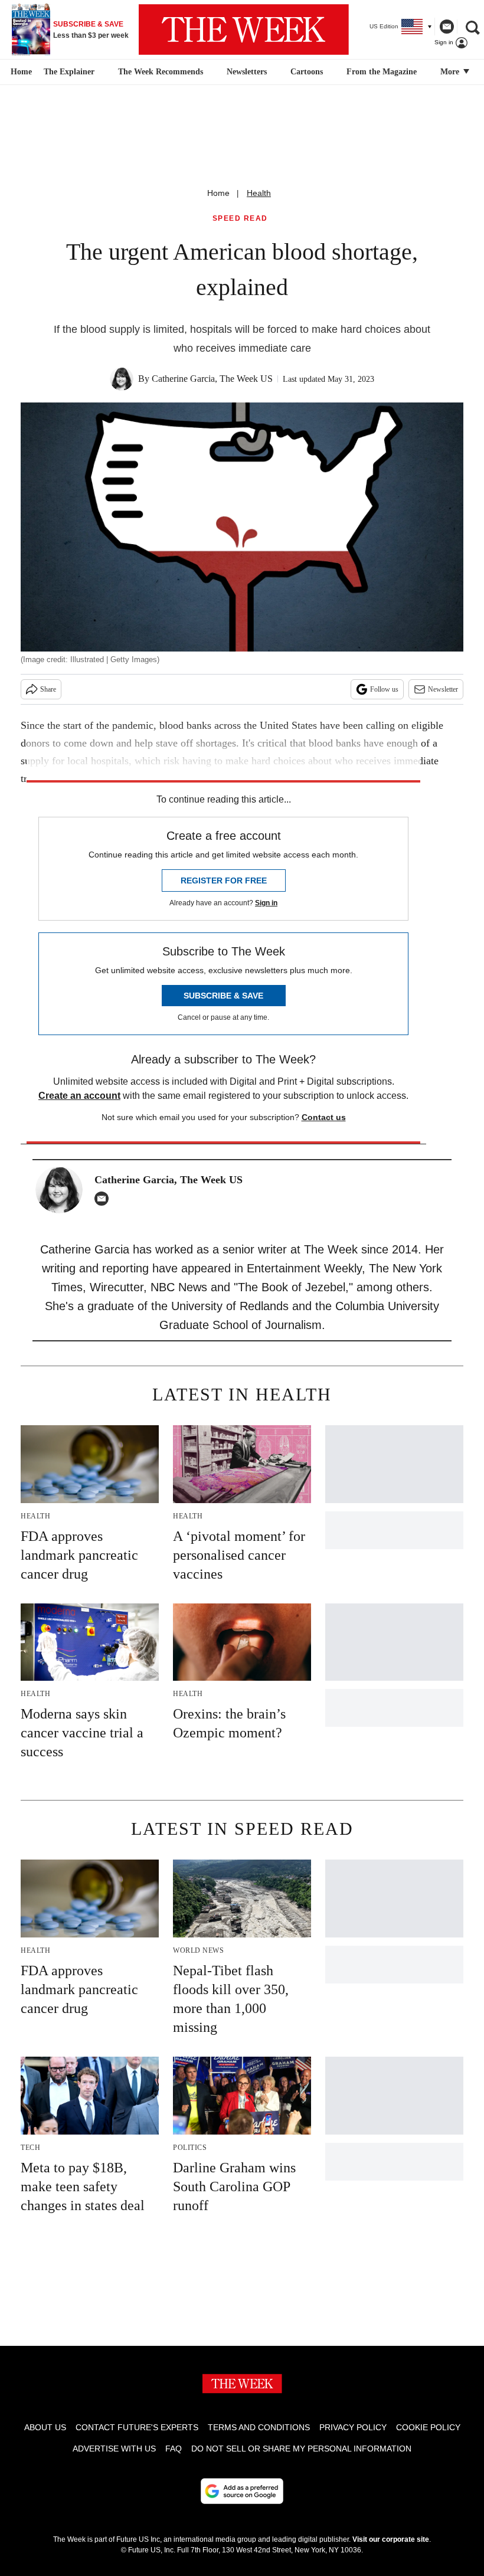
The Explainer (69, 72)
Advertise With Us (114, 2449)
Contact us (324, 1117)
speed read (240, 219)
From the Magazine (382, 72)
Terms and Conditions (259, 2427)
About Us (45, 2427)
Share (48, 689)
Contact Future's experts (137, 2427)
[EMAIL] (104, 1199)
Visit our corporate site (391, 2539)
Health (259, 193)
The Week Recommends (161, 72)
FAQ (174, 2449)
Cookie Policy (428, 2427)
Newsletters (247, 72)
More (451, 72)
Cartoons (307, 72)
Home (218, 193)
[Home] (20, 72)
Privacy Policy (353, 2427)
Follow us (384, 689)
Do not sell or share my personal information (301, 2449)
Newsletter (443, 689)
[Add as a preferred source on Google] (242, 2491)
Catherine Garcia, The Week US (212, 379)
